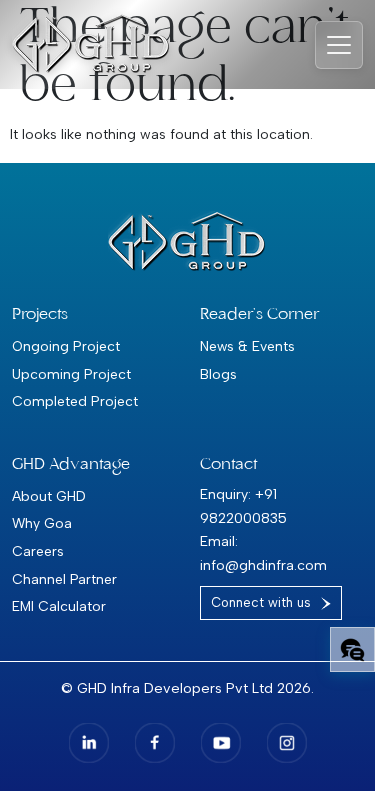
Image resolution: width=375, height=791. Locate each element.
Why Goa (42, 523)
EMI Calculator (59, 606)
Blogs (218, 374)
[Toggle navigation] (339, 45)
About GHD (49, 496)
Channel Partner (64, 579)
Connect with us (261, 602)
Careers (38, 551)
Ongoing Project (66, 346)
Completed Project (75, 401)
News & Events (247, 346)
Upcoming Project (71, 374)
